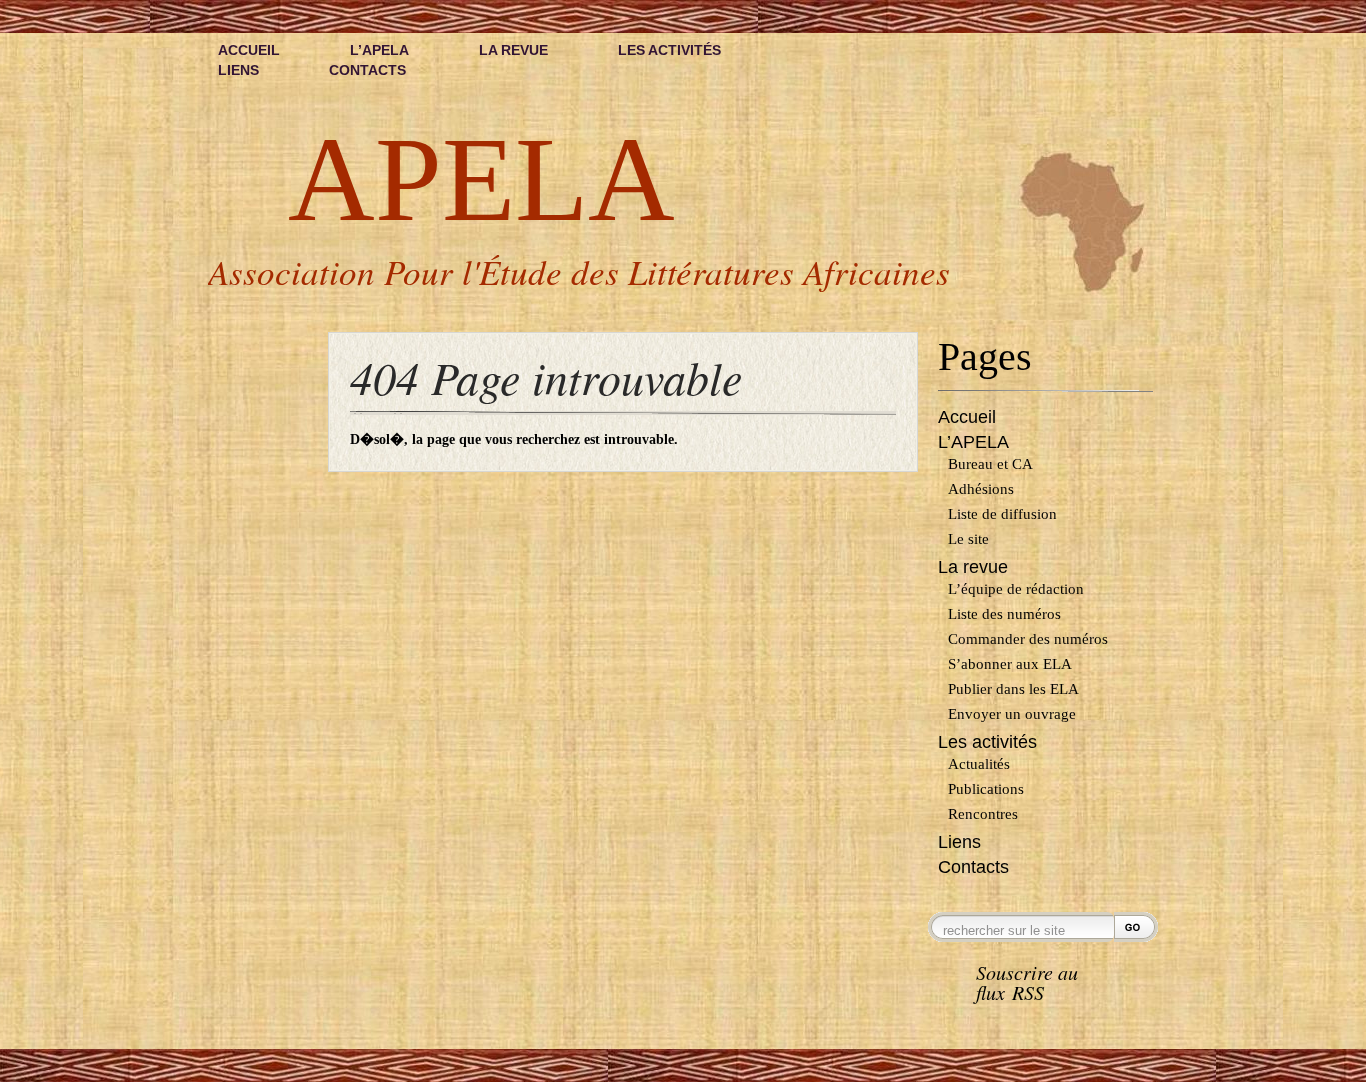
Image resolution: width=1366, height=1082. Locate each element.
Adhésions (981, 489)
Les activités (669, 50)
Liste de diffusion (1002, 514)
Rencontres (983, 814)
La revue (513, 50)
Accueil (249, 50)
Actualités (979, 764)
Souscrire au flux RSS (1027, 983)
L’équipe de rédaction (1016, 589)
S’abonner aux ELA (1010, 664)
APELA (481, 179)
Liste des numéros (1004, 614)
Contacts (367, 70)
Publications (986, 789)
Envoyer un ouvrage (1012, 714)
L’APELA (379, 50)
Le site (968, 539)
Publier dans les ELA (1013, 689)
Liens (238, 70)
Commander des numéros (1028, 639)
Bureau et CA (990, 464)
